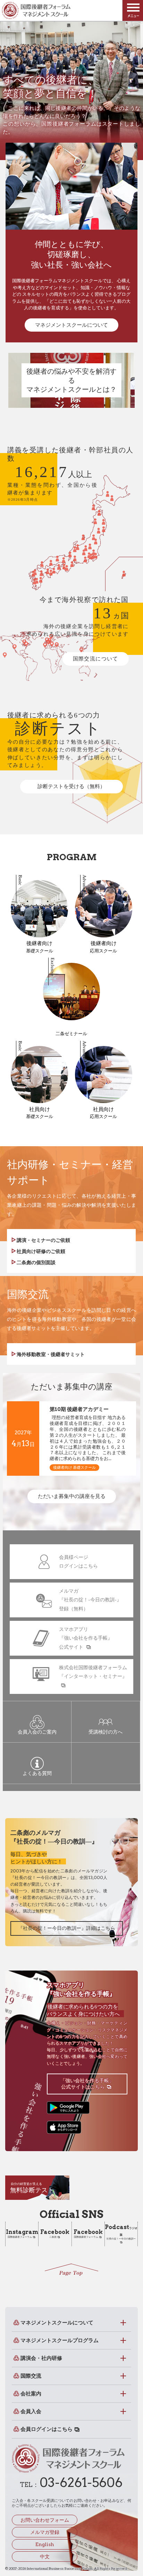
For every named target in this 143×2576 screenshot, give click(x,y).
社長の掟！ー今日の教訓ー (121, 2232)
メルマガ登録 (45, 2532)
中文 (45, 2557)
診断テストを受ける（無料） (71, 786)
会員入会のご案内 (37, 1732)
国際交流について (96, 659)
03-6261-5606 (81, 2482)
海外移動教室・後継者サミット (50, 1354)
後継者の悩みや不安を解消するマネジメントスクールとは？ (71, 380)
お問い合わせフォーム (45, 2520)
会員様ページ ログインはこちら (78, 1562)
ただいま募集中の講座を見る (72, 1496)
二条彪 (55, 2234)
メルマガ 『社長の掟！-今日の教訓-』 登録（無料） (90, 1600)
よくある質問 (37, 1773)
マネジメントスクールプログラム (60, 2340)
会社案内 (31, 2394)
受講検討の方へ (106, 1732)
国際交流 (31, 2376)
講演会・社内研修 (41, 2358)
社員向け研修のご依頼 (40, 1251)
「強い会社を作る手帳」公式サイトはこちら (87, 2084)
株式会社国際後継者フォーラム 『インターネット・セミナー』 (93, 1672)
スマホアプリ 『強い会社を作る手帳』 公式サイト (86, 1638)
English (45, 2544)
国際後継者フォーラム (22, 2234)
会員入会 (31, 2411)
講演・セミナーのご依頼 (43, 1240)
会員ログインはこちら (47, 2429)
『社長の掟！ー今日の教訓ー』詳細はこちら (67, 1928)
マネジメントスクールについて (71, 325)
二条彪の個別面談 (36, 1262)
